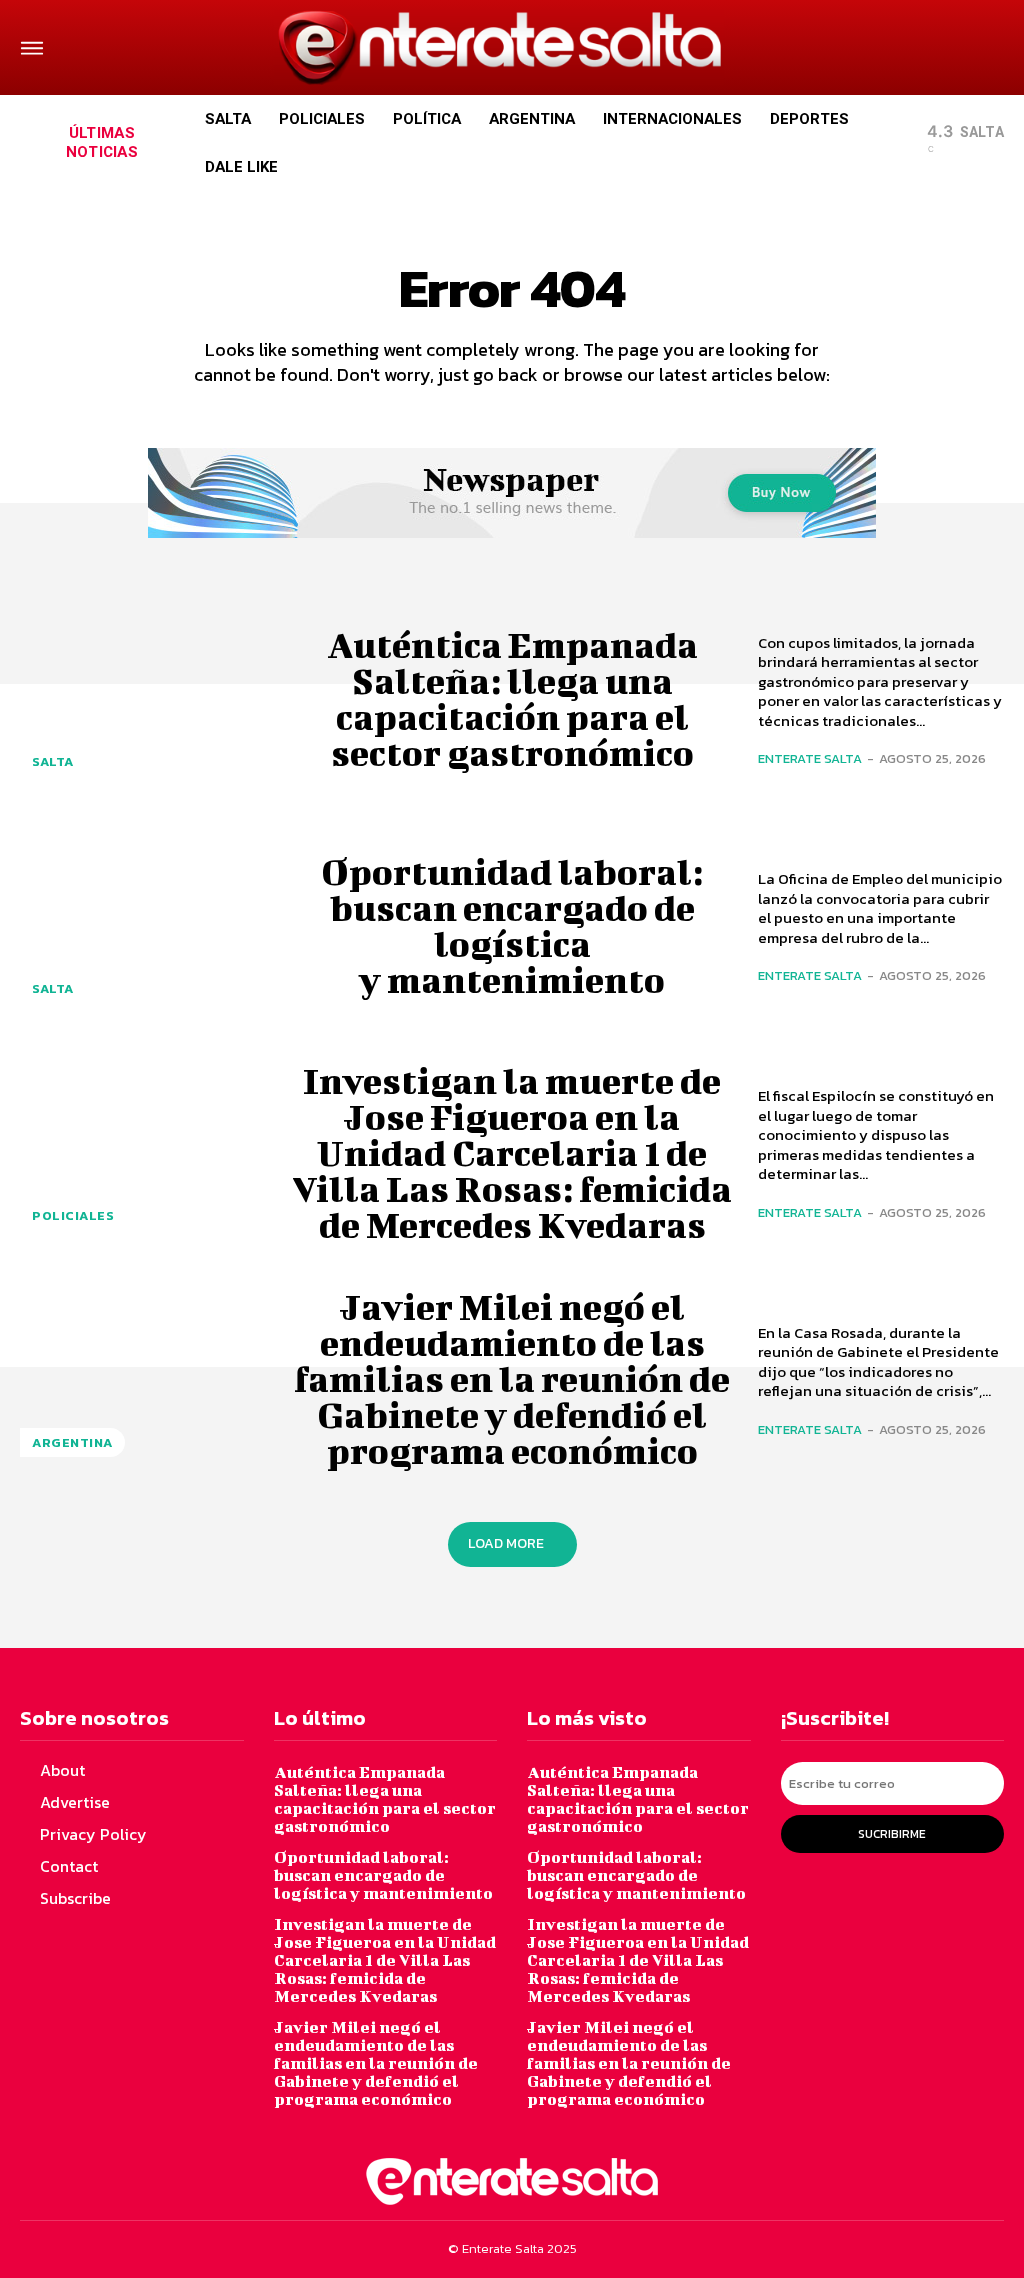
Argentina (72, 1442)
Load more (506, 1543)
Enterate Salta (810, 758)
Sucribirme (892, 1834)
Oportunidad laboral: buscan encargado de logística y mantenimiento (512, 925)
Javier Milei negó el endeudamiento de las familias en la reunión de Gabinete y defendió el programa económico (512, 1378)
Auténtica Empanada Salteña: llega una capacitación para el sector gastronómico (512, 698)
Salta (53, 761)
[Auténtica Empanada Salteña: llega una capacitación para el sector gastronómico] (143, 698)
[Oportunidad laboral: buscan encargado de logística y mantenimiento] (143, 924)
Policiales (73, 1215)
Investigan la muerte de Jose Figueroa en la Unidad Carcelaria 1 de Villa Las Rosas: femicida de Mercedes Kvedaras (512, 1152)
